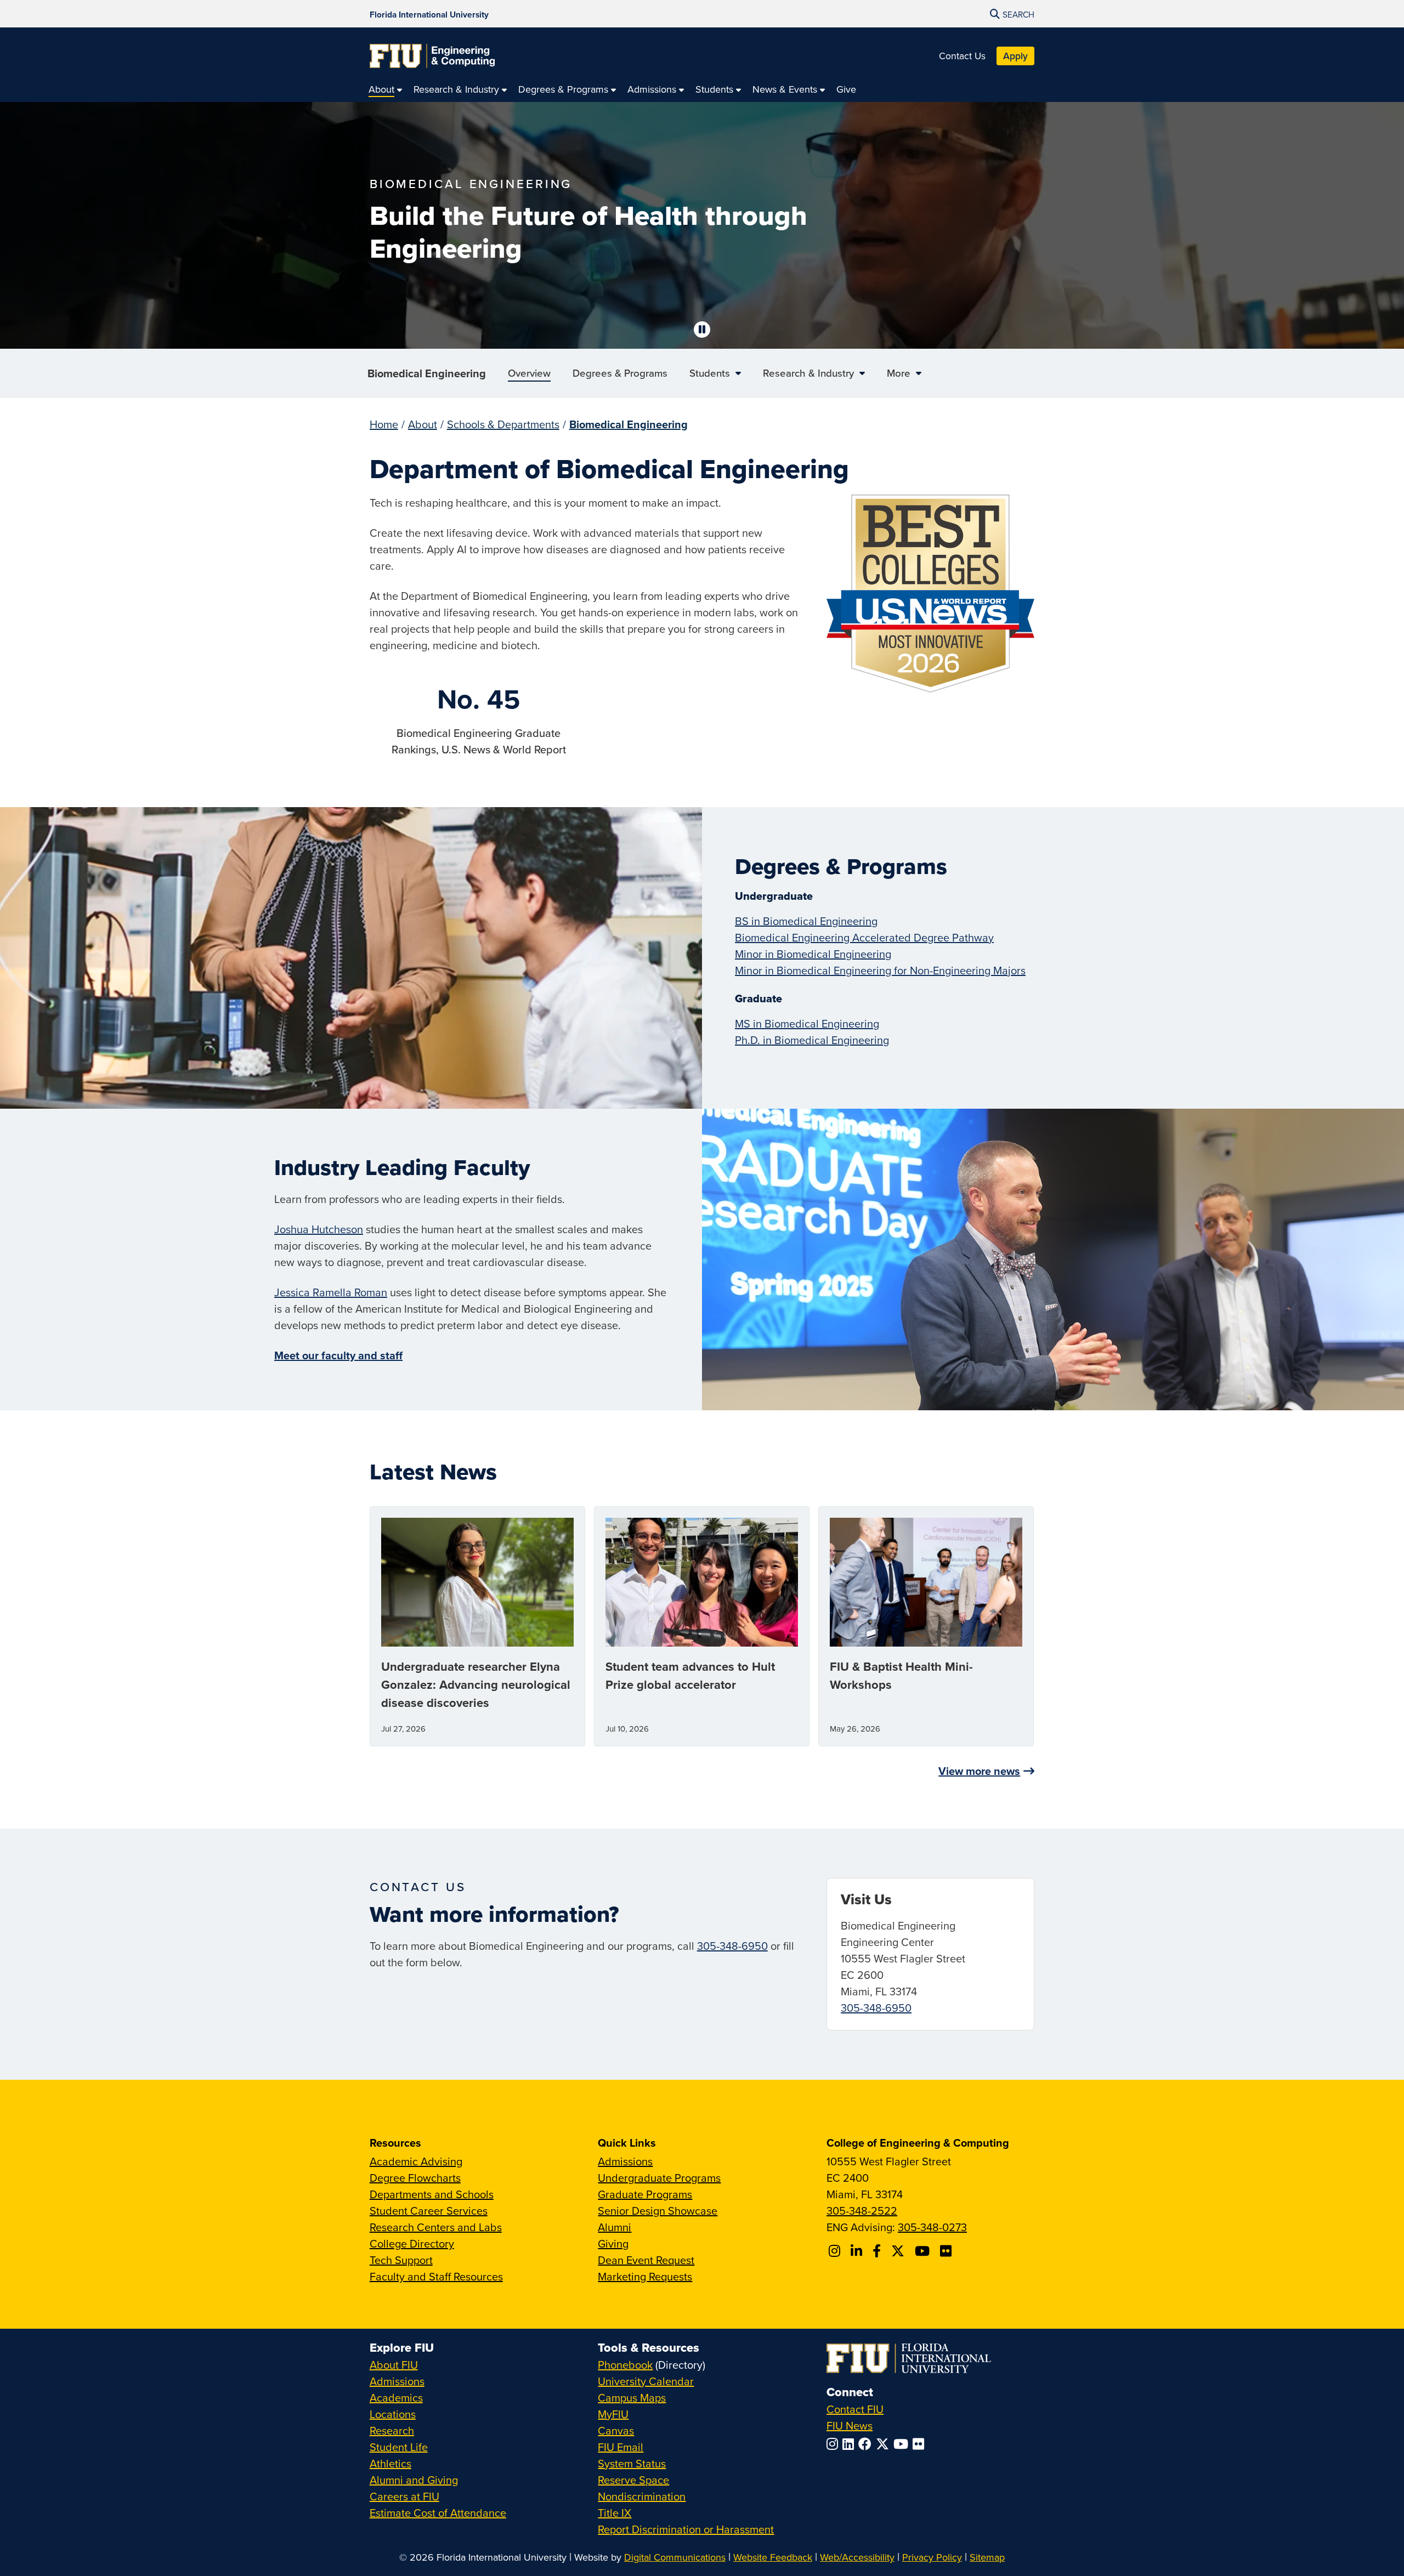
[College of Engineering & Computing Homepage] (432, 56)
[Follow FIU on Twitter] (885, 2444)
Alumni (615, 2227)
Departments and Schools (432, 2194)
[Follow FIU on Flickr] (921, 2444)
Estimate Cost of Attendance (438, 2513)
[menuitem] (386, 89)
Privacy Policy (932, 2557)
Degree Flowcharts (415, 2178)
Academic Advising (416, 2161)
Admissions (625, 2161)
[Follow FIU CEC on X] (899, 2251)
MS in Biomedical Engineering (807, 1023)
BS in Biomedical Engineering (806, 921)
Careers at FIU (404, 2496)
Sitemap (987, 2557)
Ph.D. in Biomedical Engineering (812, 1040)
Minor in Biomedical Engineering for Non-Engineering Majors (880, 970)
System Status (632, 2463)
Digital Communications (675, 2557)
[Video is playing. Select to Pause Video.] (702, 330)
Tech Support (401, 2260)
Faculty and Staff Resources (436, 2276)
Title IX (615, 2513)
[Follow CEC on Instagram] (836, 2251)
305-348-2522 (862, 2211)
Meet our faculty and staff (338, 1355)
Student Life (399, 2447)
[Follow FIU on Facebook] (867, 2444)
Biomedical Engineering (427, 373)
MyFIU (613, 2414)
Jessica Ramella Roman (331, 1292)
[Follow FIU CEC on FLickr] (947, 2251)
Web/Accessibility (857, 2557)
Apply (1015, 56)
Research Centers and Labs (436, 2227)
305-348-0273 (932, 2227)
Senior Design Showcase (658, 2211)
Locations (393, 2414)
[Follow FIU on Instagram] (834, 2444)
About (423, 424)
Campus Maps (632, 2398)
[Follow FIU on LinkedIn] (850, 2444)
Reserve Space (633, 2480)
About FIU (394, 2365)
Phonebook (625, 2365)
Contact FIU (855, 2409)
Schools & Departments (503, 424)
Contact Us (962, 56)
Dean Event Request (646, 2260)
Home (384, 424)
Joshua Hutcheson (319, 1229)
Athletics (390, 2463)
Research (392, 2430)
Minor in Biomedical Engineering (813, 954)
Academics (396, 2398)
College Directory (412, 2243)
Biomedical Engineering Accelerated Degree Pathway (864, 937)
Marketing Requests (645, 2276)
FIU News (850, 2425)
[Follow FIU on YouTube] (903, 2444)
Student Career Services (429, 2211)
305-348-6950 (732, 1946)
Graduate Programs (645, 2194)
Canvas (616, 2430)
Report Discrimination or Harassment (686, 2529)
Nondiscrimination (642, 2496)
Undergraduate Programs (659, 2178)
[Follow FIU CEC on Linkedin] (858, 2251)
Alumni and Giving (414, 2480)
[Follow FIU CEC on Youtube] (924, 2251)
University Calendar (646, 2381)
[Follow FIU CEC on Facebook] (878, 2251)
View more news (979, 1771)
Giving (613, 2243)
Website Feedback (773, 2557)
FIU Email (621, 2447)
